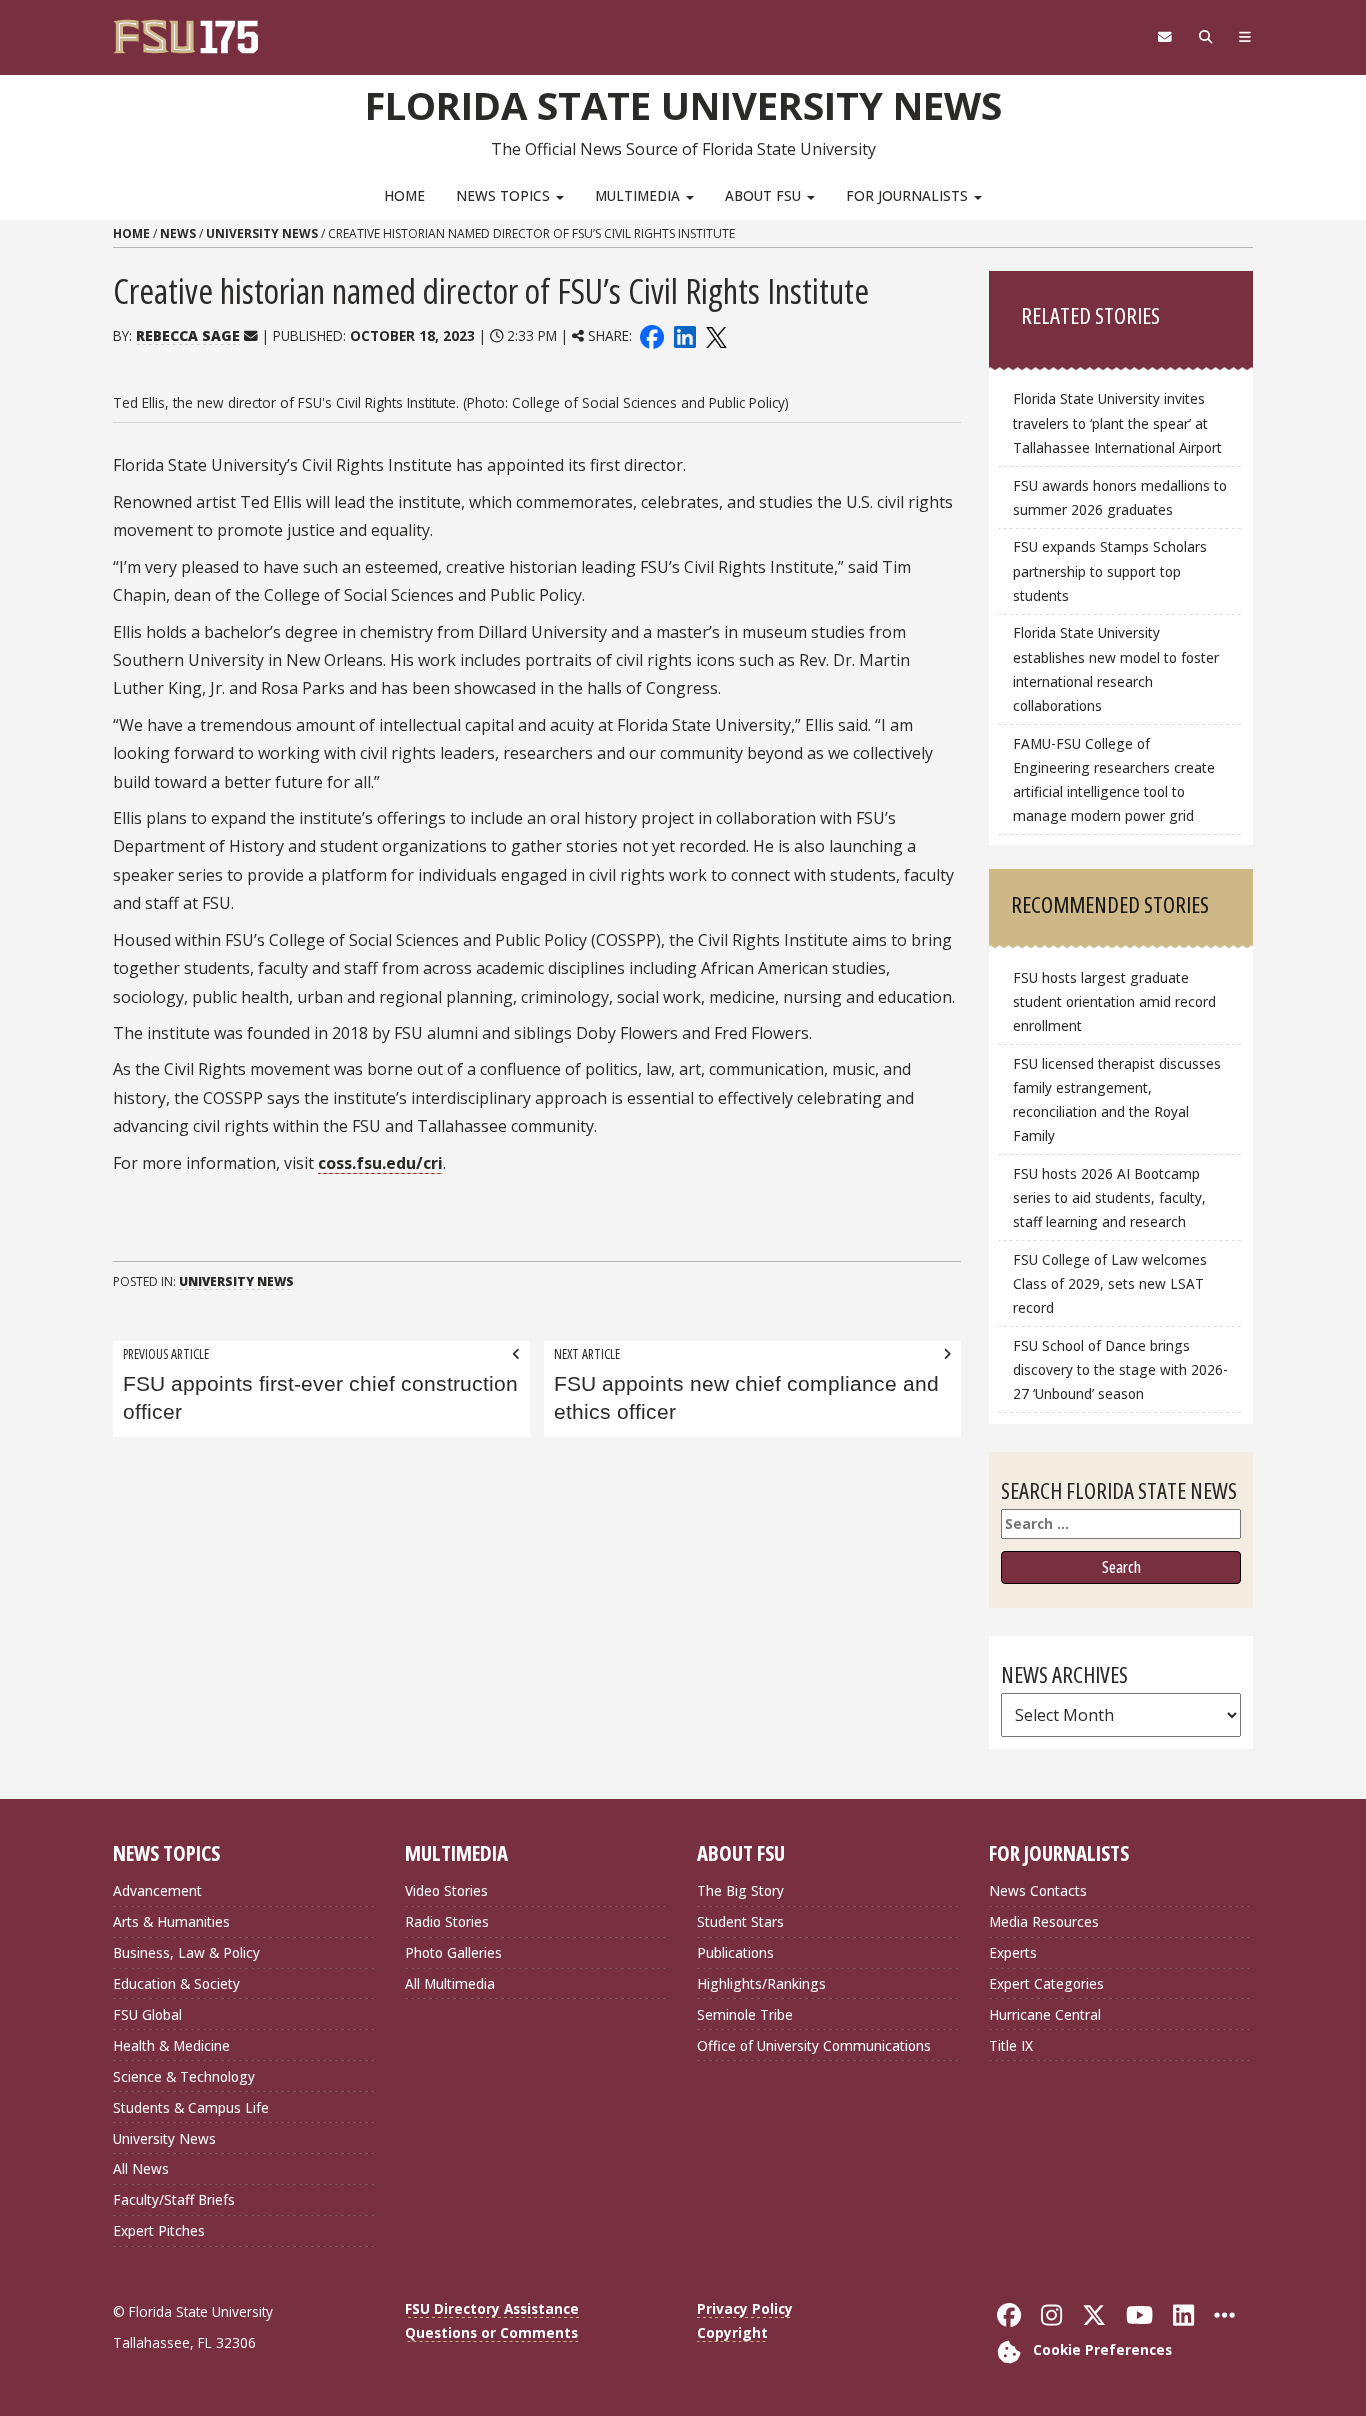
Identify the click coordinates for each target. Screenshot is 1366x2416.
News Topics (505, 195)
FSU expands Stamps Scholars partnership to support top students (1110, 570)
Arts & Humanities (171, 1921)
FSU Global (147, 2014)
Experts (1013, 1952)
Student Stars (740, 1921)
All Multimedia (450, 1983)
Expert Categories (1046, 1983)
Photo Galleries (453, 1952)
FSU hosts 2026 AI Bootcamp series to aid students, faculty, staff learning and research (1109, 1197)
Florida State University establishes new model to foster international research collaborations (1116, 668)
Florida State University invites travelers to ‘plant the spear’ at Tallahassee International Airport (1117, 422)
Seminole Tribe (745, 2014)
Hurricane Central (1045, 2014)
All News (141, 2168)
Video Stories (446, 1890)
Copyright (732, 2332)
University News (262, 233)
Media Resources (1044, 1921)
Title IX (1011, 2045)
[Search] (1205, 37)
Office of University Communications (814, 2045)
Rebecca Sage (188, 335)
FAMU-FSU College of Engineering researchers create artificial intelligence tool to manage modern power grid (1114, 779)
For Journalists (909, 195)
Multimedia (639, 195)
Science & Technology (184, 2076)
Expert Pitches (159, 2230)
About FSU (765, 195)
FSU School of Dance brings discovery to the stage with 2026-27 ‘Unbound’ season (1120, 1369)
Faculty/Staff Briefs (174, 2199)
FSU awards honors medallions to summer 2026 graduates (1120, 497)
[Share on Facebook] (652, 335)
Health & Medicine (171, 2045)
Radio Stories (447, 1921)
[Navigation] (1245, 37)
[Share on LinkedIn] (684, 335)
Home (404, 195)
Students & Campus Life (191, 2107)
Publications (735, 1952)
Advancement (157, 1890)
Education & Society (176, 1983)
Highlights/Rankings (761, 1983)
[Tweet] (715, 335)
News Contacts (1038, 1890)
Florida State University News (683, 105)
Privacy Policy (745, 2308)
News (178, 233)
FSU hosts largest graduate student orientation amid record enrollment (1114, 1001)
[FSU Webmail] (1164, 37)
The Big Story (740, 1890)
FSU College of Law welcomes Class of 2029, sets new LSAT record (1110, 1283)
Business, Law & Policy (186, 1952)
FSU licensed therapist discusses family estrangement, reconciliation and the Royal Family (1117, 1099)
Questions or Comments (491, 2332)
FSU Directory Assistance (492, 2308)
